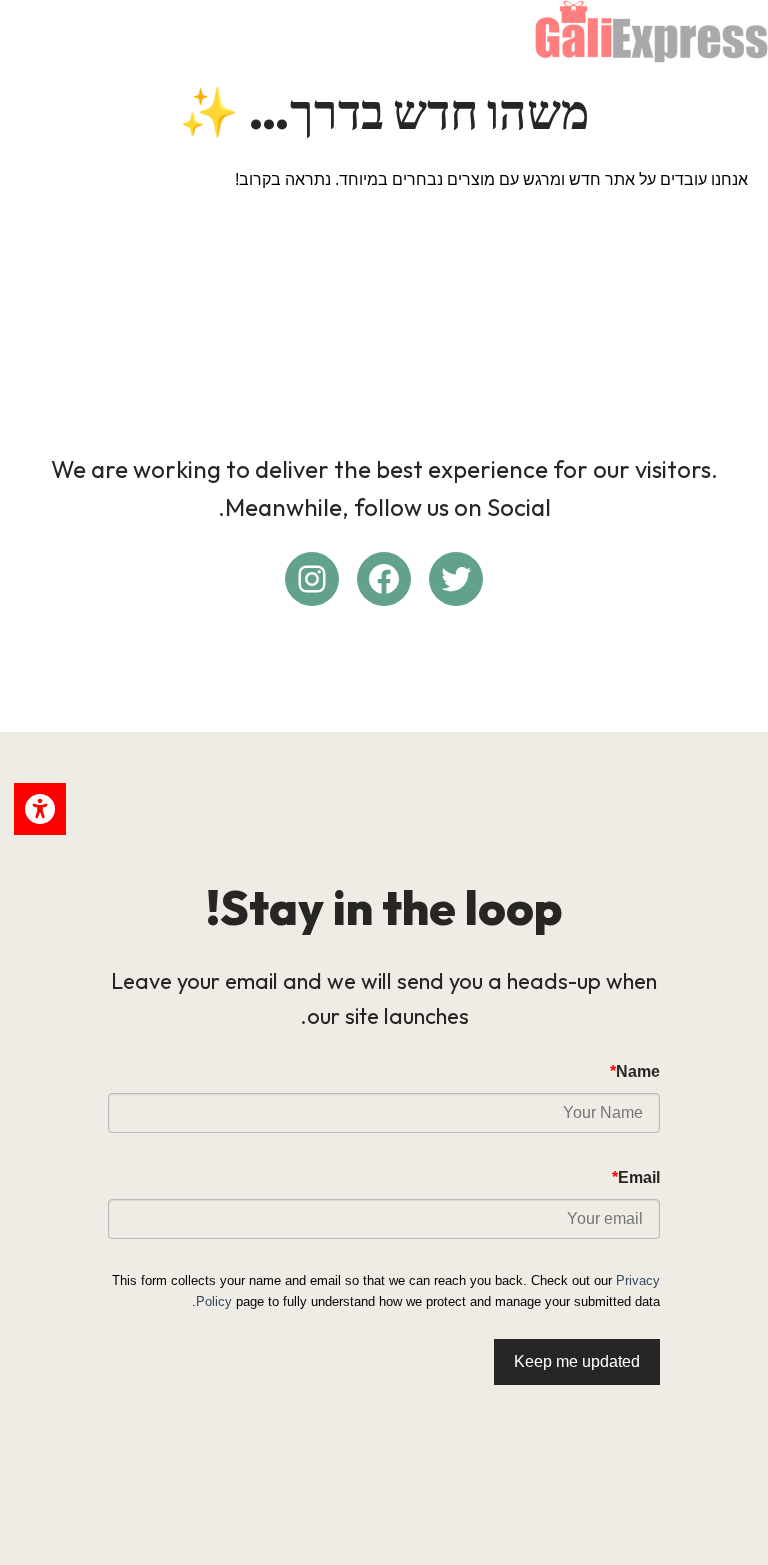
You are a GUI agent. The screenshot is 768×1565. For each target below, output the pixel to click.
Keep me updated (577, 1361)
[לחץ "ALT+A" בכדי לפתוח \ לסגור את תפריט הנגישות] (40, 809)
